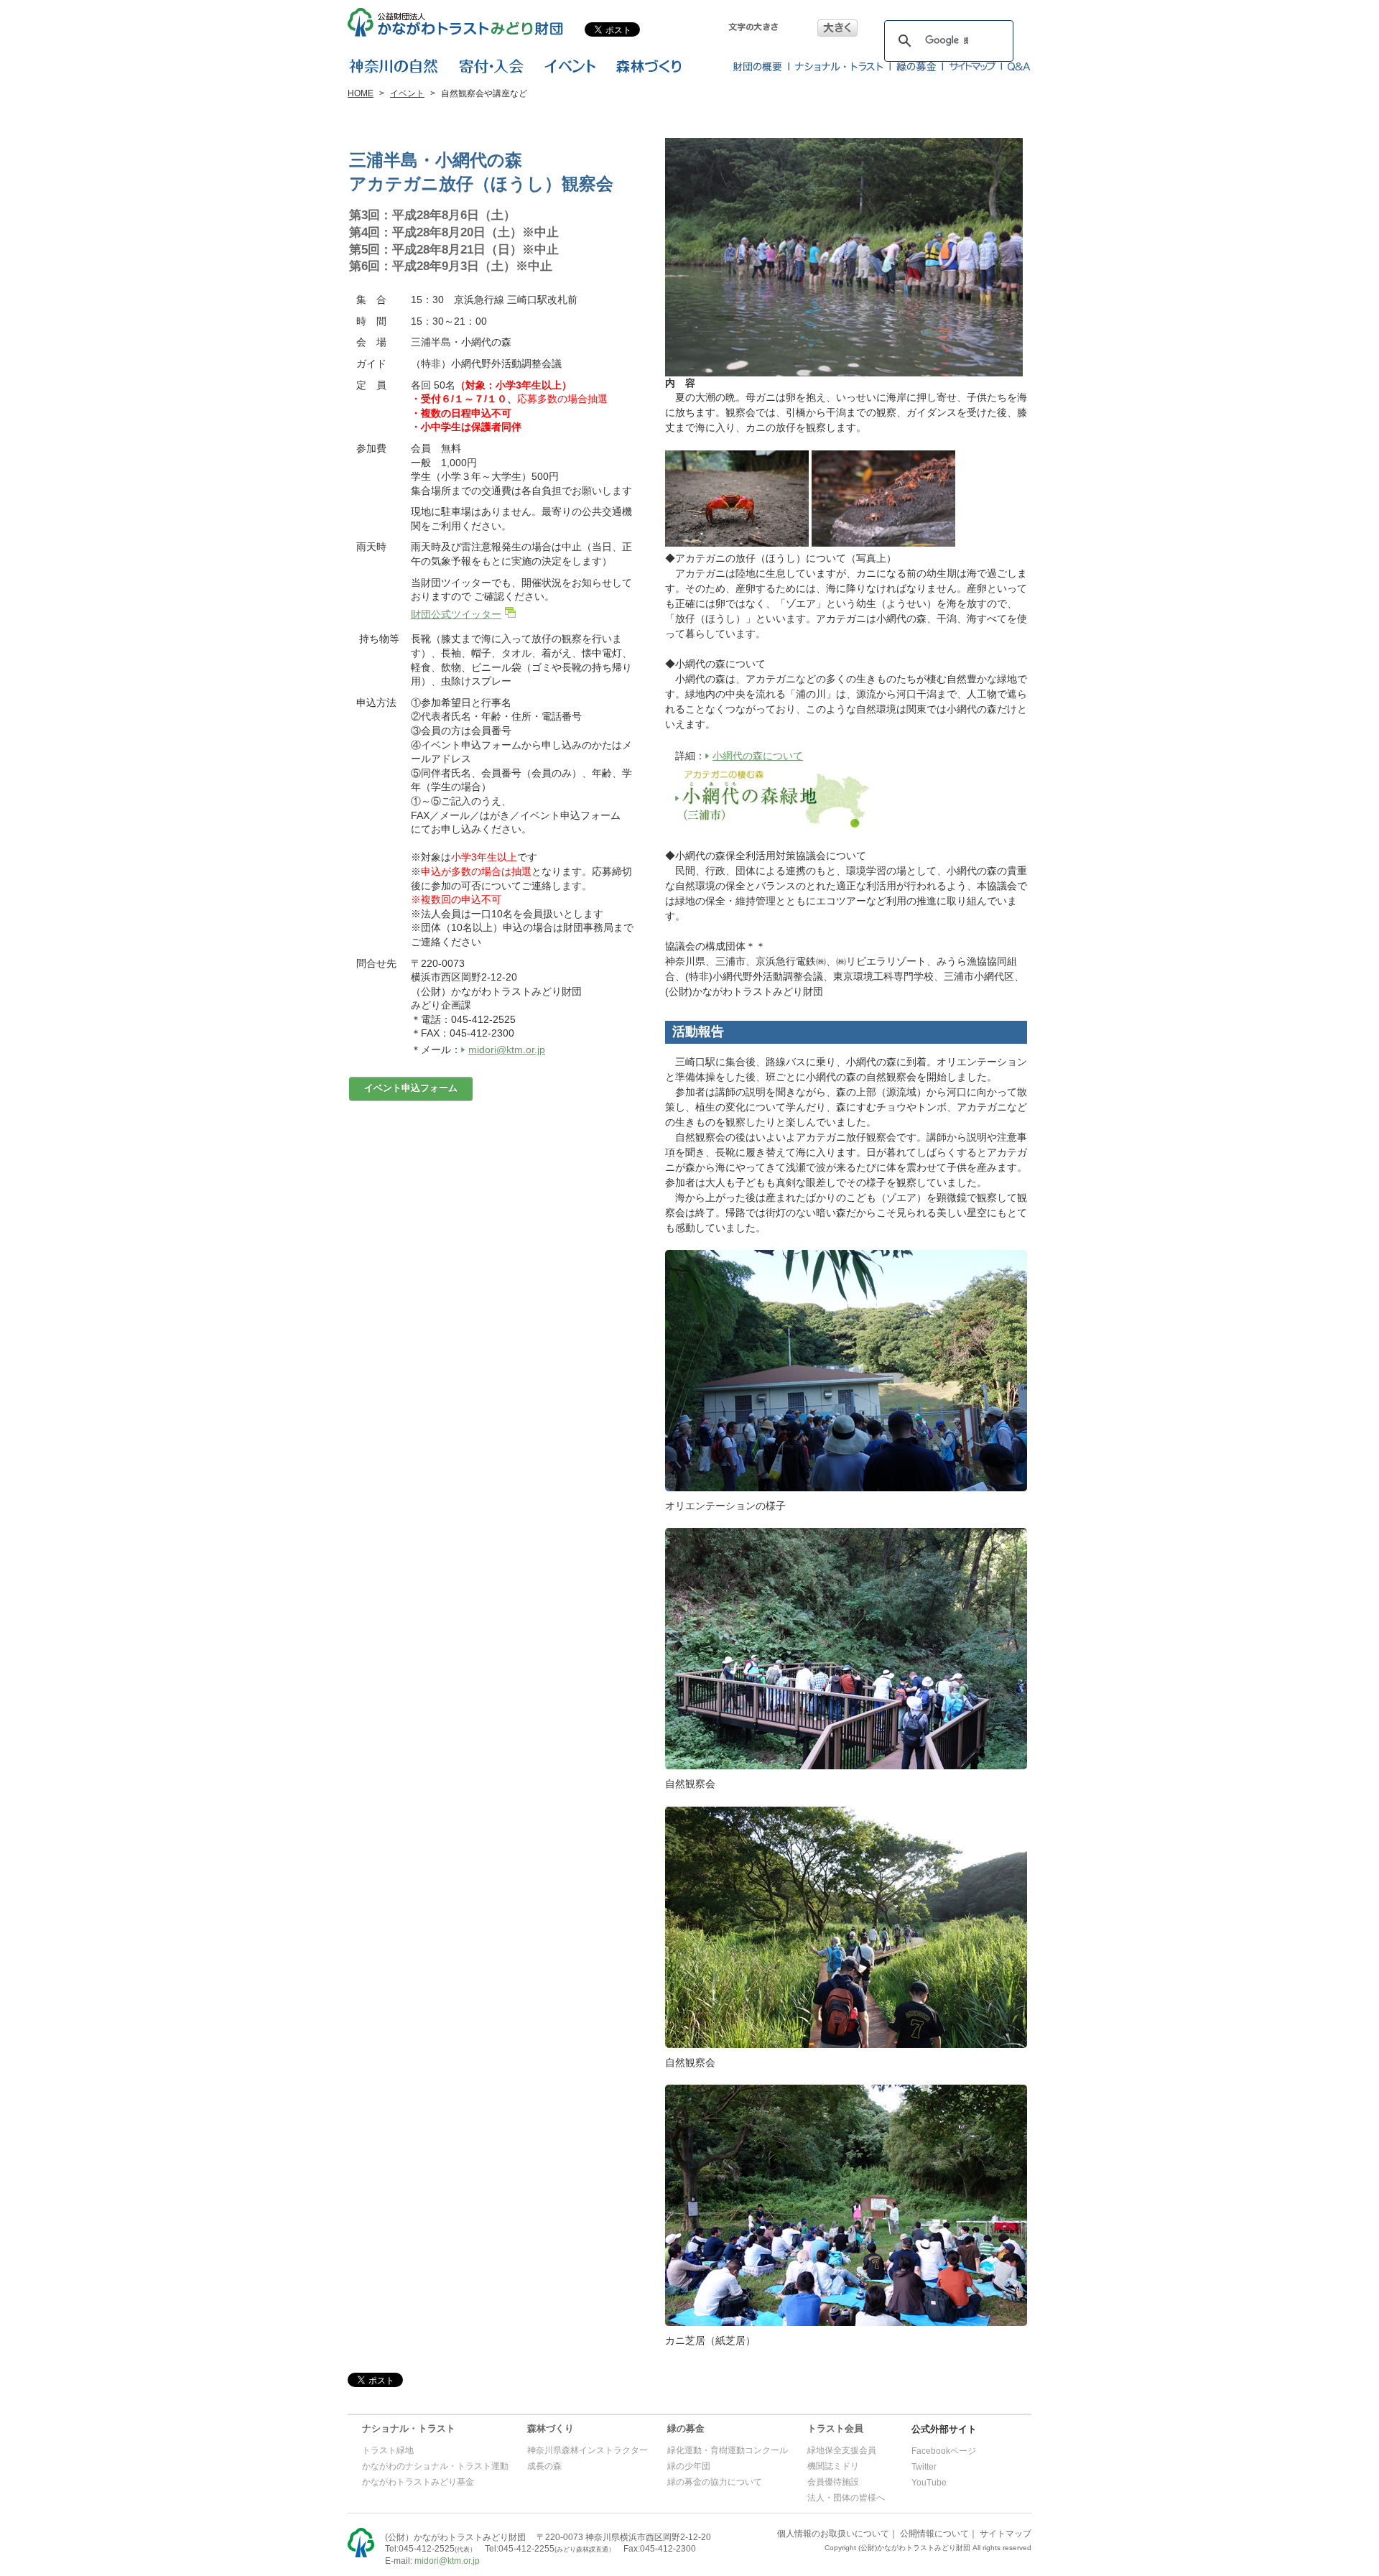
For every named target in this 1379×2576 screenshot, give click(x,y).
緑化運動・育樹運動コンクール (728, 2450)
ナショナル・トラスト (409, 2428)
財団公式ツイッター (456, 614)
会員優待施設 (833, 2482)
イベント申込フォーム (411, 1088)
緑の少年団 (689, 2466)
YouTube (929, 2483)
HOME (361, 93)
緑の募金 (686, 2428)
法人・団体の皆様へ (846, 2498)
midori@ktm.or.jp (507, 1050)
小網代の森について (758, 756)
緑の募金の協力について (715, 2482)
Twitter (924, 2467)
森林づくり (551, 2428)
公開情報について (934, 2534)
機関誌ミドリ (833, 2466)
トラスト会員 (835, 2428)
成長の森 (544, 2466)
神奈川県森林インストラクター (588, 2450)
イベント (407, 93)
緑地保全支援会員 (842, 2450)
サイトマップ (1006, 2534)
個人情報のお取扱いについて (833, 2534)
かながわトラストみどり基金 (418, 2482)
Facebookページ (944, 2451)
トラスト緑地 (388, 2450)
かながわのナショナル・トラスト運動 (435, 2466)
